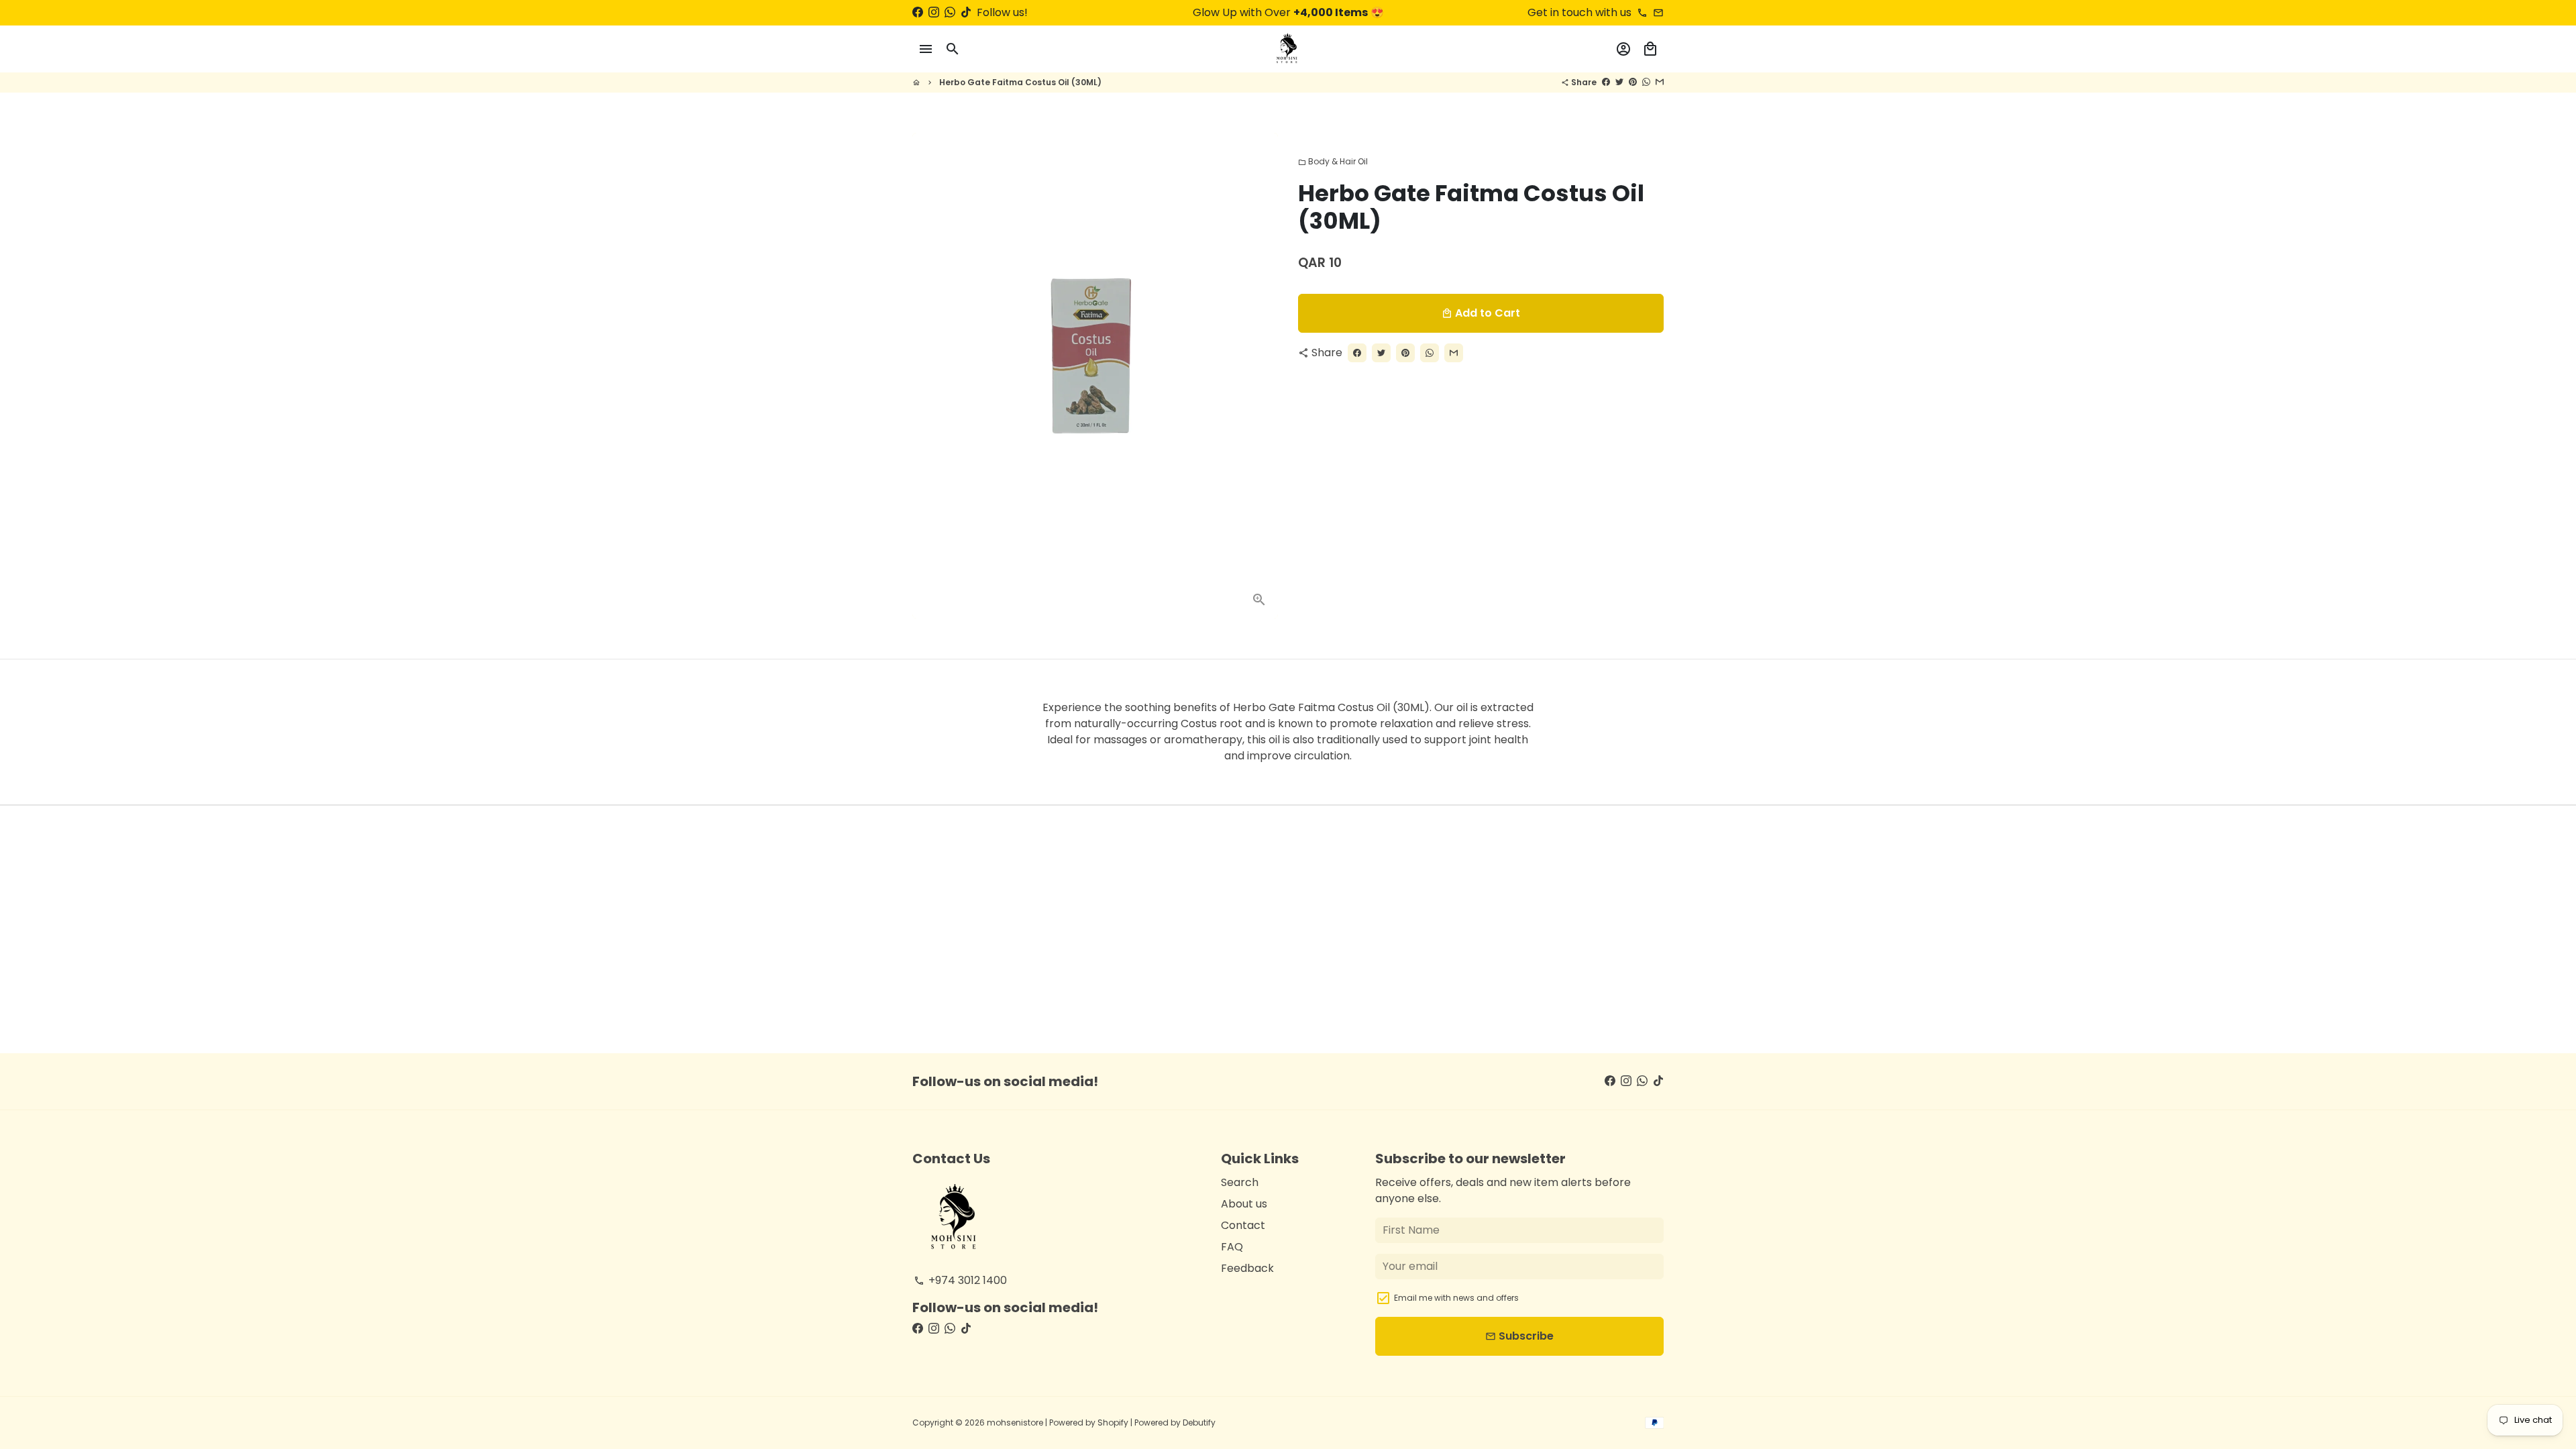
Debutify (1199, 1423)
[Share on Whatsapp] (1646, 82)
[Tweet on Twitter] (1619, 82)
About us (1244, 1204)
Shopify (1113, 1423)
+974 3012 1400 (960, 1280)
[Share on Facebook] (1606, 82)
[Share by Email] (1660, 82)
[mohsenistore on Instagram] (934, 12)
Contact (1243, 1225)
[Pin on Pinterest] (1633, 82)
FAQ (1232, 1247)
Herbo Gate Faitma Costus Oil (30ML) (1020, 82)
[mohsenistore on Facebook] (918, 12)
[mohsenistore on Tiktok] (966, 12)
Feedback (1247, 1268)
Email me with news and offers (1456, 1298)
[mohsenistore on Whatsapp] (950, 12)
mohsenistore (1015, 1423)
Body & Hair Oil (1333, 161)
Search (1240, 1182)
